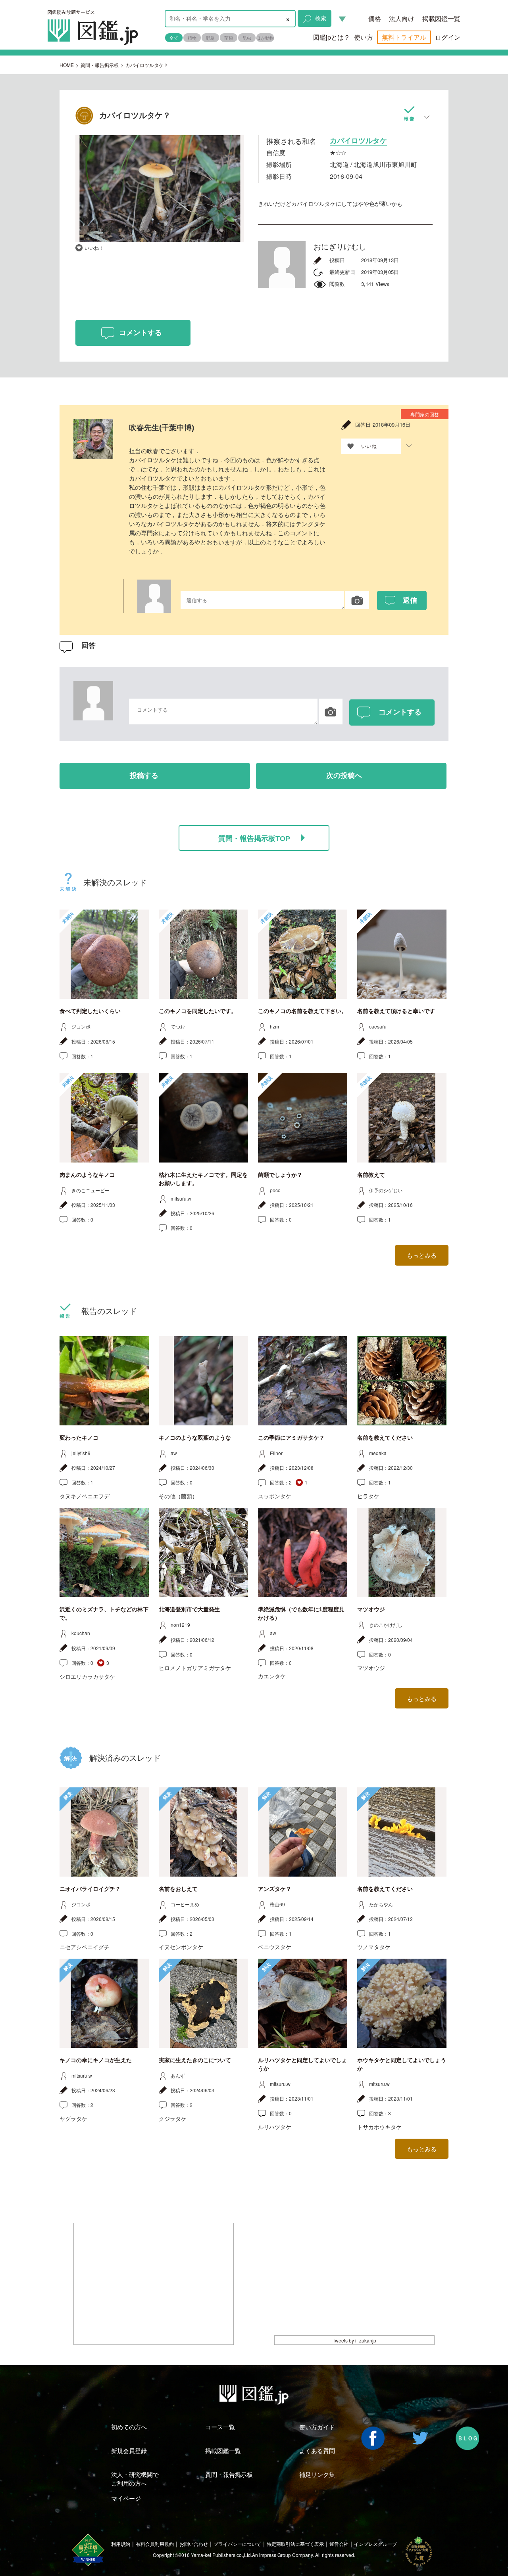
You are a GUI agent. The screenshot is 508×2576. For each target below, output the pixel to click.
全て (174, 38)
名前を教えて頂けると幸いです (396, 1011)
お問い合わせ (194, 2544)
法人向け (402, 18)
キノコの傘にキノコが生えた (96, 2060)
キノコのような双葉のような (195, 1438)
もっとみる (422, 1255)
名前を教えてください (385, 1438)
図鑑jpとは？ (332, 37)
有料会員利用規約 (155, 2544)
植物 (192, 38)
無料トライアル (404, 37)
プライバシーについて (237, 2544)
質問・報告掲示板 (100, 65)
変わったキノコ (79, 1438)
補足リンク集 (317, 2474)
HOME (67, 65)
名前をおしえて (178, 1889)
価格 (375, 18)
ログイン (448, 37)
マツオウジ (371, 1609)
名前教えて (371, 1175)
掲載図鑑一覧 (441, 18)
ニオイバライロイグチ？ (90, 1889)
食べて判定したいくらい (90, 1011)
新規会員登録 (129, 2451)
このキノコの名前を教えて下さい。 (302, 1011)
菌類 (229, 38)
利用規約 (121, 2544)
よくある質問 (317, 2451)
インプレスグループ (375, 2544)
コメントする (140, 333)
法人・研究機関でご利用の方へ (135, 2478)
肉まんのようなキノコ (87, 1175)
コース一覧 (220, 2427)
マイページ (126, 2498)
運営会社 (339, 2544)
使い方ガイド (317, 2427)
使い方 (364, 37)
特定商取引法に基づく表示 (295, 2544)
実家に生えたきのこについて (195, 2060)
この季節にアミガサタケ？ (291, 1438)
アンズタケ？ (275, 1889)
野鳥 (210, 38)
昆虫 (247, 38)
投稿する (144, 776)
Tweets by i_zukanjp (354, 2340)
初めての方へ (129, 2427)
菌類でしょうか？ (280, 1175)
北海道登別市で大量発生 (189, 1609)
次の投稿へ (344, 776)
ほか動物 (265, 38)
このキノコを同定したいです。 (198, 1011)
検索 (321, 18)
